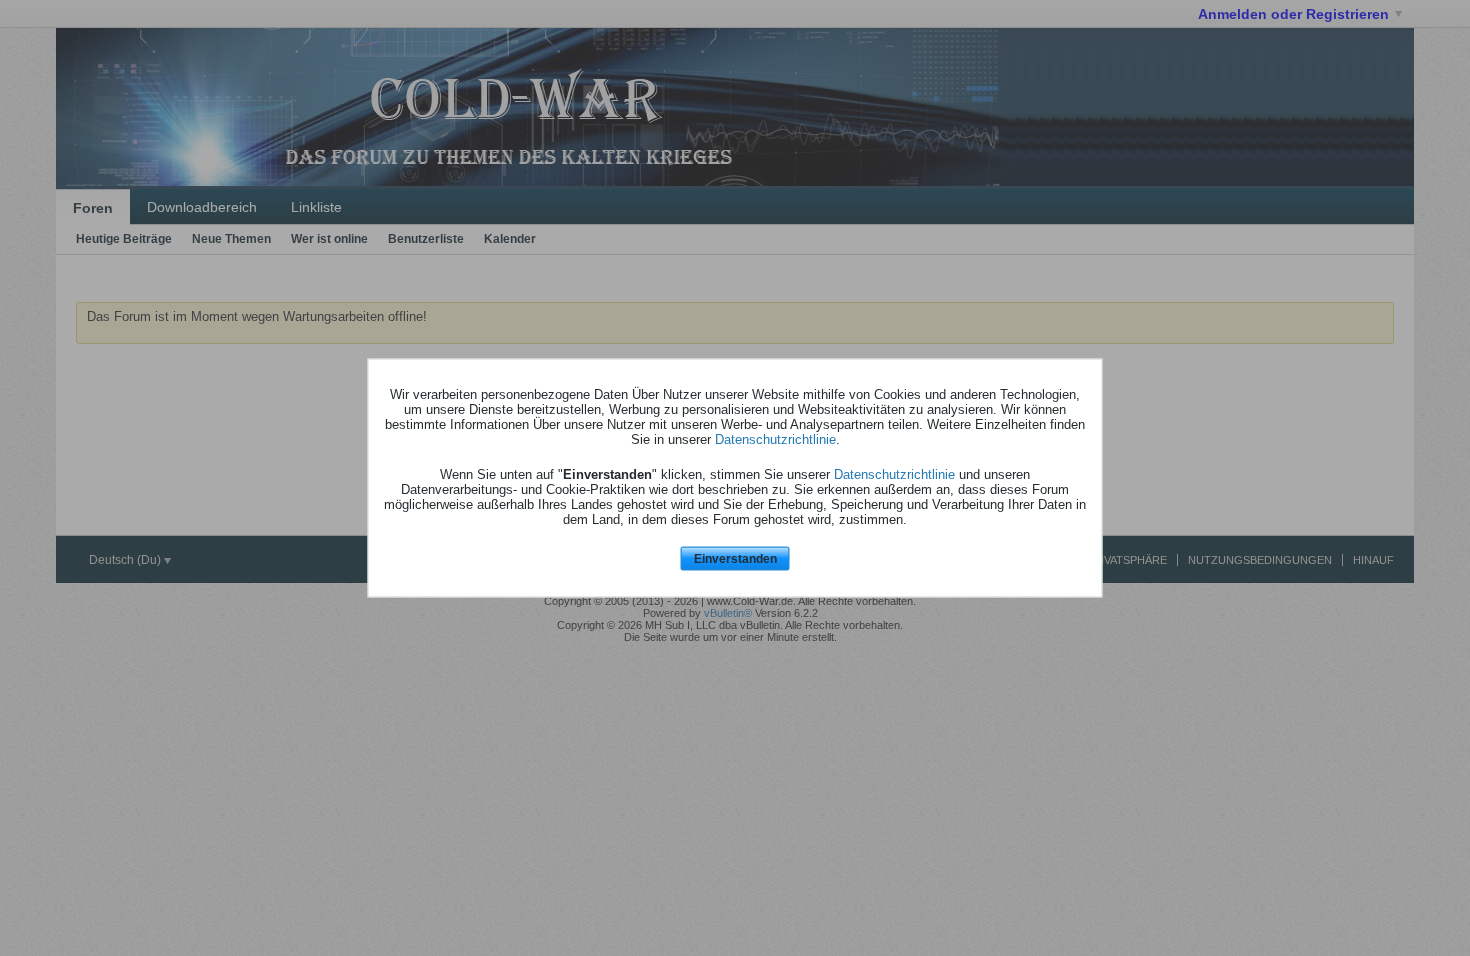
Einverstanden (735, 558)
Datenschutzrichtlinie (775, 438)
